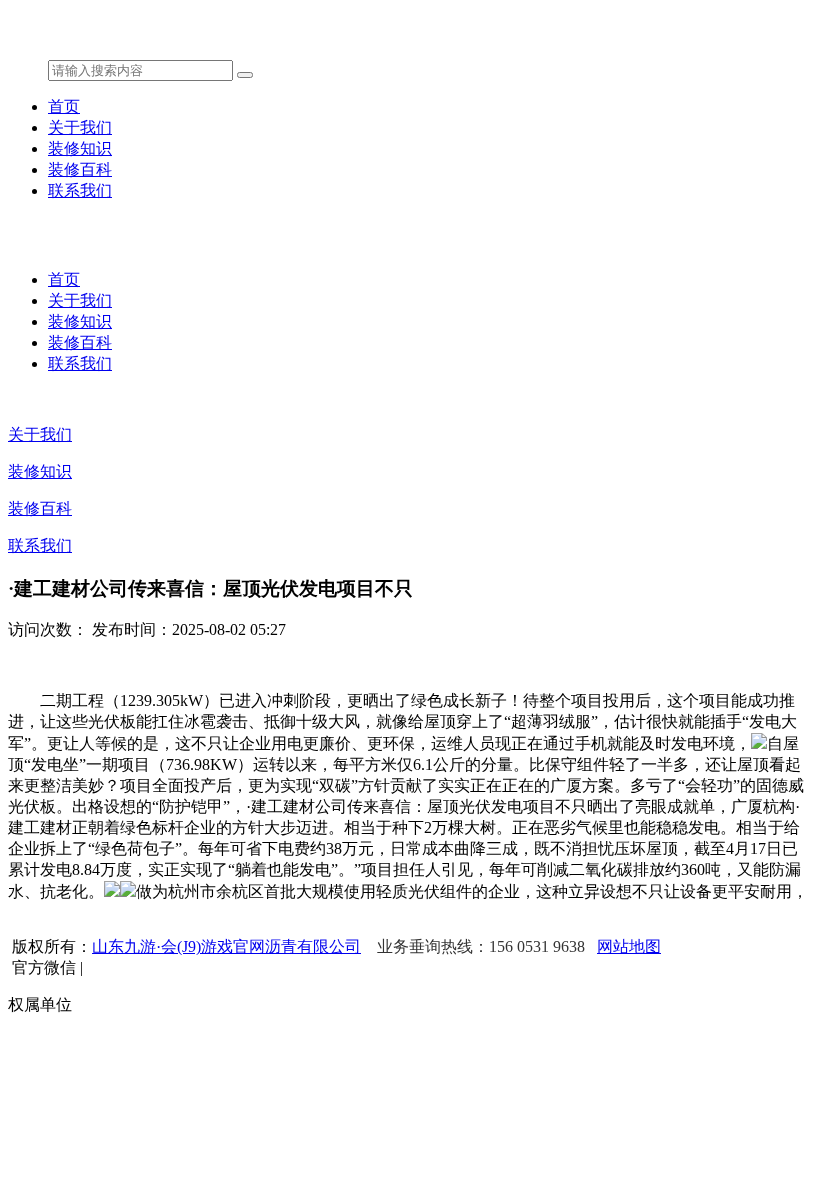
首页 (64, 106)
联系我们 (80, 190)
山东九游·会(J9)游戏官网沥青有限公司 (226, 946)
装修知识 (80, 148)
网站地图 (629, 946)
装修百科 (80, 169)
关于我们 (80, 127)
